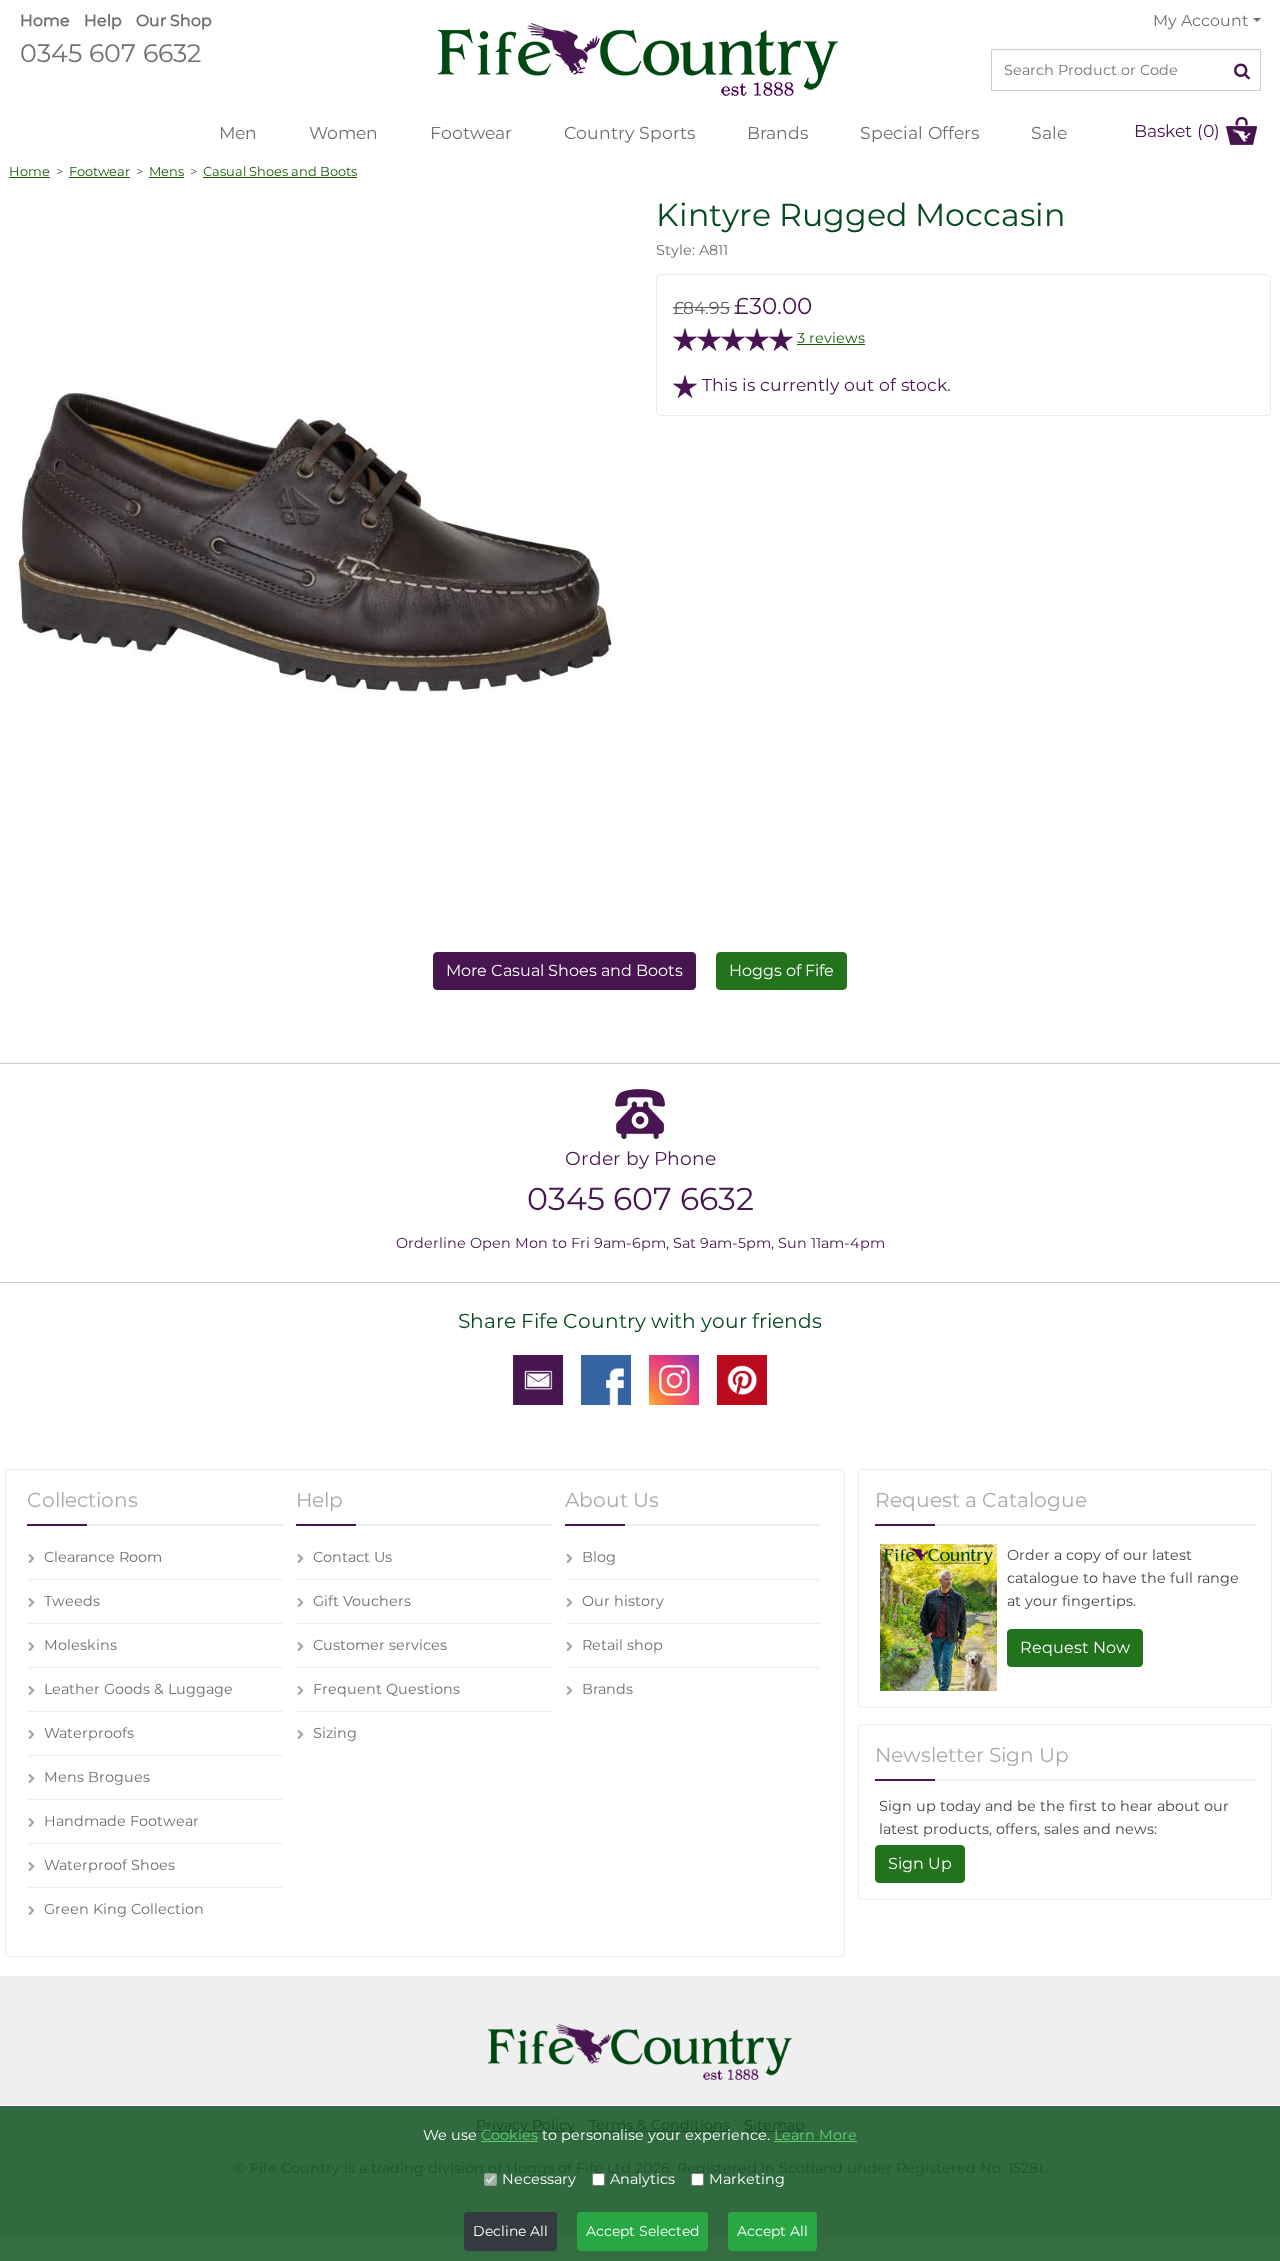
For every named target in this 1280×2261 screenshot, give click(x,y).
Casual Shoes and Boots (280, 171)
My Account (1200, 20)
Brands (777, 132)
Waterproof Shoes (109, 1865)
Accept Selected (642, 2231)
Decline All (510, 2231)
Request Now (1075, 1647)
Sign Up (920, 1863)
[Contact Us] (538, 1379)
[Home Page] (638, 58)
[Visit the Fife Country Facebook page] (606, 1379)
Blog (599, 1557)
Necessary (539, 2179)
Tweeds (72, 1601)
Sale (1049, 132)
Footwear (471, 132)
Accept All (772, 2231)
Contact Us (352, 1557)
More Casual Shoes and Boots (564, 970)
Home (45, 20)
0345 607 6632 (110, 52)
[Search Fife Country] (1242, 70)
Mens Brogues (97, 1777)
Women (343, 132)
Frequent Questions (386, 1689)
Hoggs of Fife (781, 970)
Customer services (380, 1645)
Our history (623, 1601)
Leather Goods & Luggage (138, 1689)
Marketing (747, 2179)
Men (238, 132)
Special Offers (919, 132)
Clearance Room (103, 1557)
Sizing (335, 1733)
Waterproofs (89, 1733)
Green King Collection (124, 1909)
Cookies (509, 2135)
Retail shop (622, 1645)
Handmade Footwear (121, 1821)
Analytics (642, 2179)
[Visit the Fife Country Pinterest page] (742, 1379)
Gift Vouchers (362, 1601)
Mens (166, 171)
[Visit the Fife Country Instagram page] (674, 1379)
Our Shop (174, 20)
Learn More (815, 2135)
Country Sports (629, 132)
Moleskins (80, 1645)
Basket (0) (1177, 130)
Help (103, 20)
